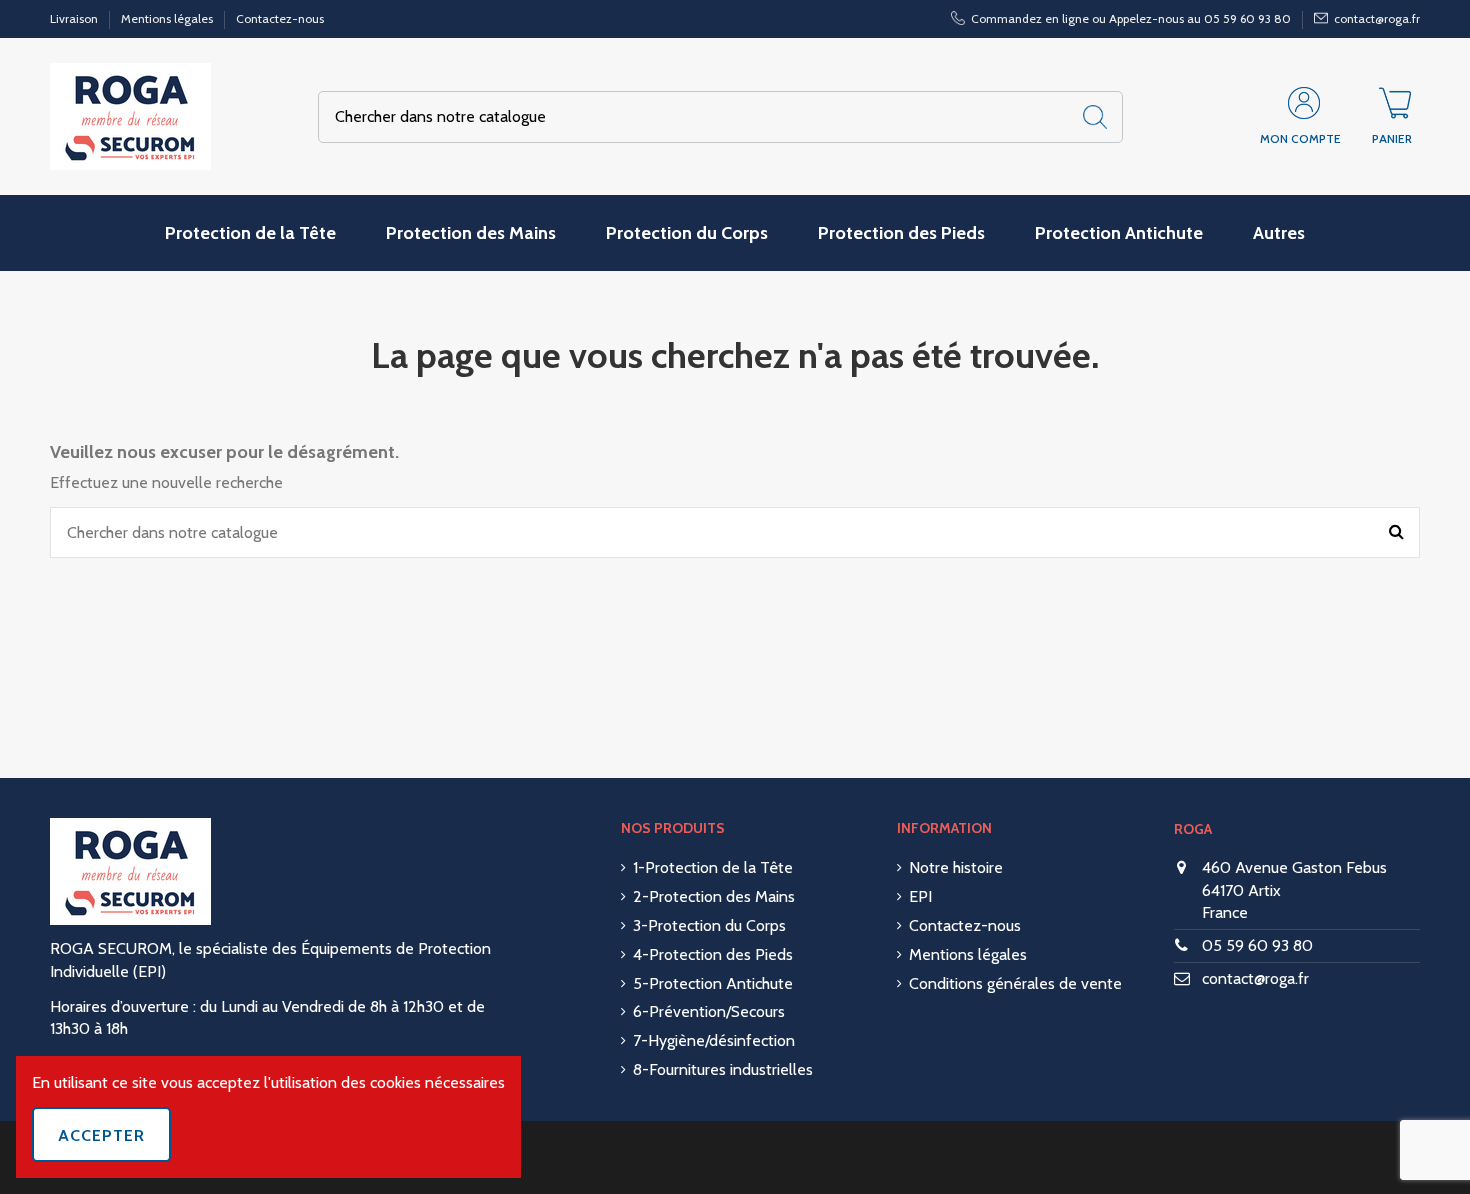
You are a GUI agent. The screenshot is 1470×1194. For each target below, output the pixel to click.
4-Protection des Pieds (713, 954)
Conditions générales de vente (1015, 983)
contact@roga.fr (1255, 978)
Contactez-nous (280, 18)
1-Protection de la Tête (713, 867)
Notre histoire (956, 867)
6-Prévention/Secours (709, 1011)
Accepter (101, 1135)
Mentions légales (168, 18)
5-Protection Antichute (713, 983)
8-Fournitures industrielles (723, 1069)
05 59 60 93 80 (1257, 945)
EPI (920, 896)
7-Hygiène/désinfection (714, 1040)
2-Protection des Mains (714, 896)
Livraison (75, 18)
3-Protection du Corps (709, 925)
